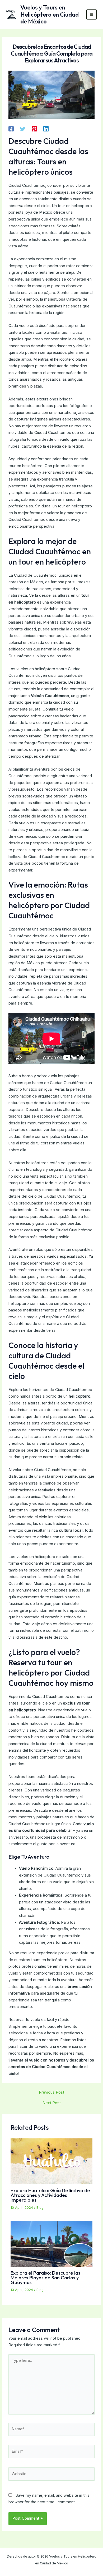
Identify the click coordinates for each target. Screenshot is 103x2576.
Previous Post (51, 2092)
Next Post (52, 2103)
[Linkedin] (46, 129)
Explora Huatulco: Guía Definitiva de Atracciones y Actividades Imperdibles (50, 2195)
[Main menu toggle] (92, 15)
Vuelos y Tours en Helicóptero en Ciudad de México (50, 14)
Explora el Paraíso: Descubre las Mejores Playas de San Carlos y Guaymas (45, 2278)
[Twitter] (23, 129)
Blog (40, 2208)
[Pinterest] (34, 129)
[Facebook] (11, 129)
